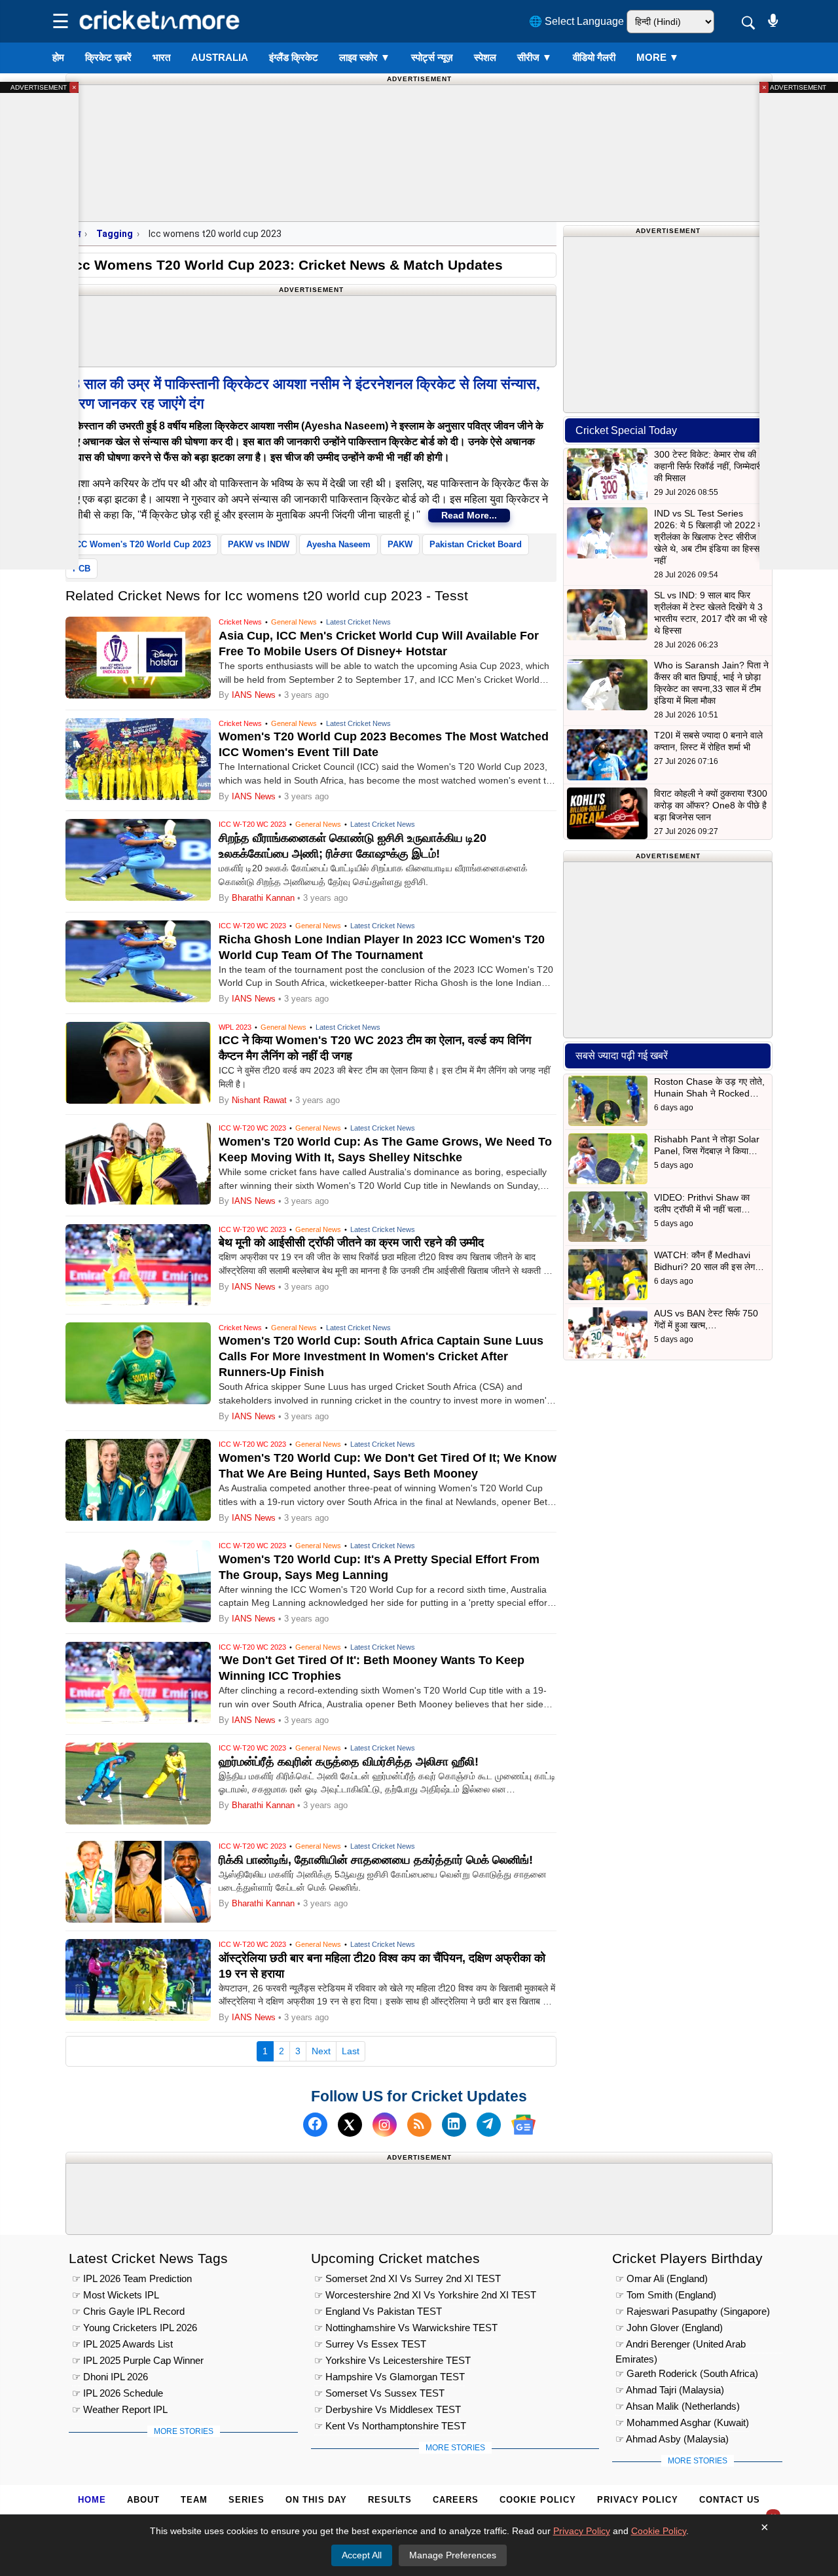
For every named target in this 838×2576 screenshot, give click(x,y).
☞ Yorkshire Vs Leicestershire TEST (392, 2360)
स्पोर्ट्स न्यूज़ (432, 57)
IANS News (255, 695)
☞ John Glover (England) (669, 2328)
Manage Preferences (453, 2555)
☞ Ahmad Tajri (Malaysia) (670, 2390)
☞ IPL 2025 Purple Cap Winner (138, 2360)
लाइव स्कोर (365, 57)
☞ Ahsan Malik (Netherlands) (678, 2406)
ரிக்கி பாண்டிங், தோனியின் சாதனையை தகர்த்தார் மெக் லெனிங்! (376, 1860)
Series (246, 2500)
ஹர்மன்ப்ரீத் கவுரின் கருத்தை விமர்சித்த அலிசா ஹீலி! (349, 1762)
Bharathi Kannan (263, 898)
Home (92, 2500)
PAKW (400, 544)
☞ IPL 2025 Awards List (122, 2344)
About (143, 2500)
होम (58, 57)
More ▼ (658, 57)
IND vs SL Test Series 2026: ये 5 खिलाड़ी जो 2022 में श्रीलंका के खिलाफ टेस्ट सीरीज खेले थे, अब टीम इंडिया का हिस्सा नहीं (708, 537)
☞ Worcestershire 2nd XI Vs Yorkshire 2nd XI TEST (425, 2295)
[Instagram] (385, 2125)
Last (351, 2051)
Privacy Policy (638, 2500)
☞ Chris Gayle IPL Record (128, 2311)
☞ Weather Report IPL (120, 2409)
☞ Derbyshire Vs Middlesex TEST (388, 2409)
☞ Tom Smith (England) (666, 2295)
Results (390, 2500)
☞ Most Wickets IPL (116, 2295)
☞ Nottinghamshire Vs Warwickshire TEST (406, 2328)
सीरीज (535, 57)
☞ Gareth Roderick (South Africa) (687, 2373)
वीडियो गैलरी (594, 57)
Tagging (115, 234)
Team (194, 2500)
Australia (220, 57)
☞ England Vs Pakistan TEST (378, 2311)
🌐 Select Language (576, 21)
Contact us (730, 2500)
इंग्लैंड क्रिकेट (294, 57)
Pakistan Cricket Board (476, 544)
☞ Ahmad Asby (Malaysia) (672, 2439)
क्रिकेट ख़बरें (108, 57)
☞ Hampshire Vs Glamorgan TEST (390, 2377)
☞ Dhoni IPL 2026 (110, 2377)
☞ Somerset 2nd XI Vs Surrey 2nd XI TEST (408, 2278)
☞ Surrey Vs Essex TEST (370, 2344)
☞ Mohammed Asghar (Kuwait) (682, 2422)
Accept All (362, 2555)
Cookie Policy (538, 2500)
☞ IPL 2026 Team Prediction (132, 2278)
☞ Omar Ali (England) (662, 2278)
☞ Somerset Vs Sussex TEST (379, 2393)
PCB (82, 569)
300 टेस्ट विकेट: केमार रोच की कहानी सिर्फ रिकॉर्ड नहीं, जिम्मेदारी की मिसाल (708, 466)
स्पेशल (485, 57)
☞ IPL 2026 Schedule (118, 2393)
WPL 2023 (235, 1027)
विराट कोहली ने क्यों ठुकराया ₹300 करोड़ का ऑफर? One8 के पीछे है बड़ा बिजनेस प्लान (711, 805)
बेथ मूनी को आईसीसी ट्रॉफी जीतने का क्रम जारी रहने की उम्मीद (351, 1243)
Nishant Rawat (259, 1100)
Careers (456, 2500)
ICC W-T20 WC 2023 (252, 824)
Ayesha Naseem (338, 544)
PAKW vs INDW (259, 544)
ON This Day (316, 2500)
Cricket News (240, 622)
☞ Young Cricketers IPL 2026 (135, 2328)
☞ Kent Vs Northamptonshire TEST (390, 2426)
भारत (161, 57)
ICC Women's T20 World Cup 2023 (142, 544)
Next (321, 2051)
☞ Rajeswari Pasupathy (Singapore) (693, 2311)
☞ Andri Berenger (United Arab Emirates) (681, 2346)
